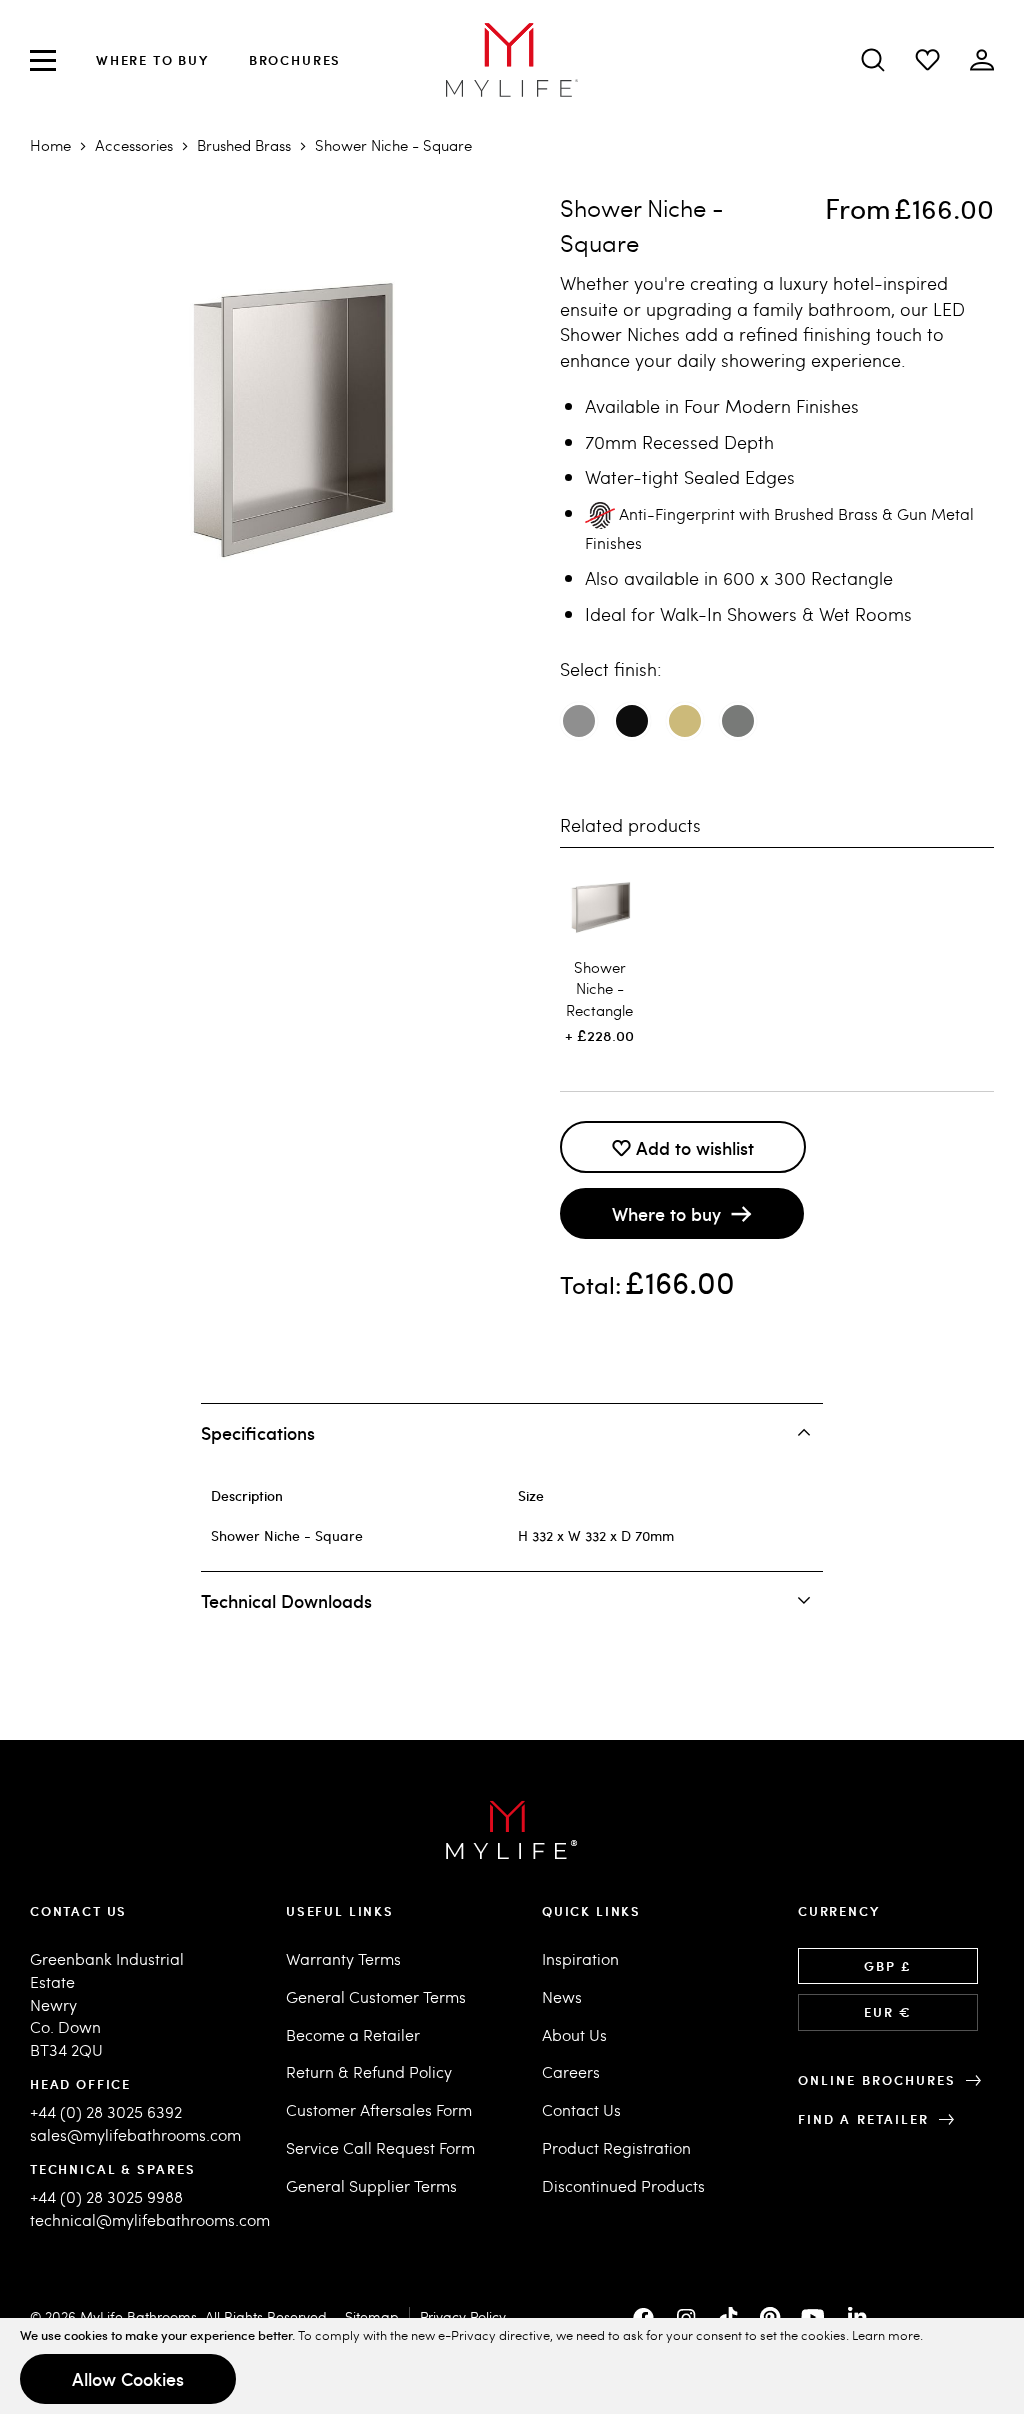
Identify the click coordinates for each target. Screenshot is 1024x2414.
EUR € (887, 2012)
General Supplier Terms (371, 2185)
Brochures (295, 60)
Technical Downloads (286, 1600)
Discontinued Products (623, 2185)
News (562, 1996)
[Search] (873, 60)
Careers (571, 2071)
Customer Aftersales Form (379, 2109)
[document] (512, 2366)
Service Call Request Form (380, 2147)
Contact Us (581, 2109)
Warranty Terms (343, 1958)
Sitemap (372, 2316)
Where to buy (152, 60)
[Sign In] (927, 60)
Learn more (886, 2335)
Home (50, 145)
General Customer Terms (376, 1996)
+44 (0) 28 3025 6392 (106, 2111)
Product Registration (616, 2147)
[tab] (512, 1432)
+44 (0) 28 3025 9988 (106, 2196)
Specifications (258, 1432)
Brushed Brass (244, 145)
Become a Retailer (353, 2034)
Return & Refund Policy (369, 2071)
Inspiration (580, 1958)
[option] (579, 721)
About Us (574, 2034)
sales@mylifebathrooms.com (135, 2134)
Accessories (134, 145)
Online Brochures (877, 2080)
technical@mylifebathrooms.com (150, 2219)
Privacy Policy (463, 2316)
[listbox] (777, 728)
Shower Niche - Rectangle (599, 988)
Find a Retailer (863, 2119)
